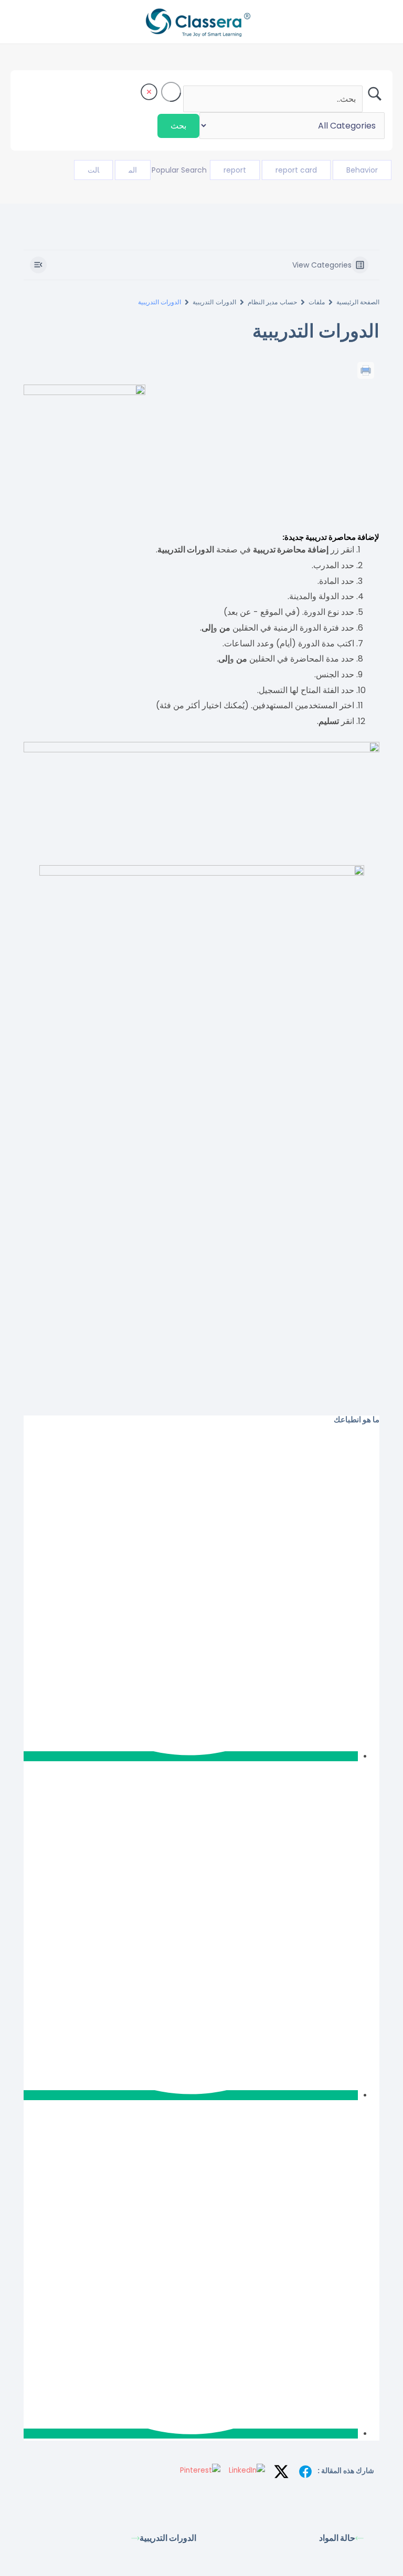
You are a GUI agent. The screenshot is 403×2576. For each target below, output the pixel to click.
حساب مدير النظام (272, 302)
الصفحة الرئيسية (358, 302)
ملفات (317, 302)
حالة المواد (337, 2538)
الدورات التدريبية (214, 302)
